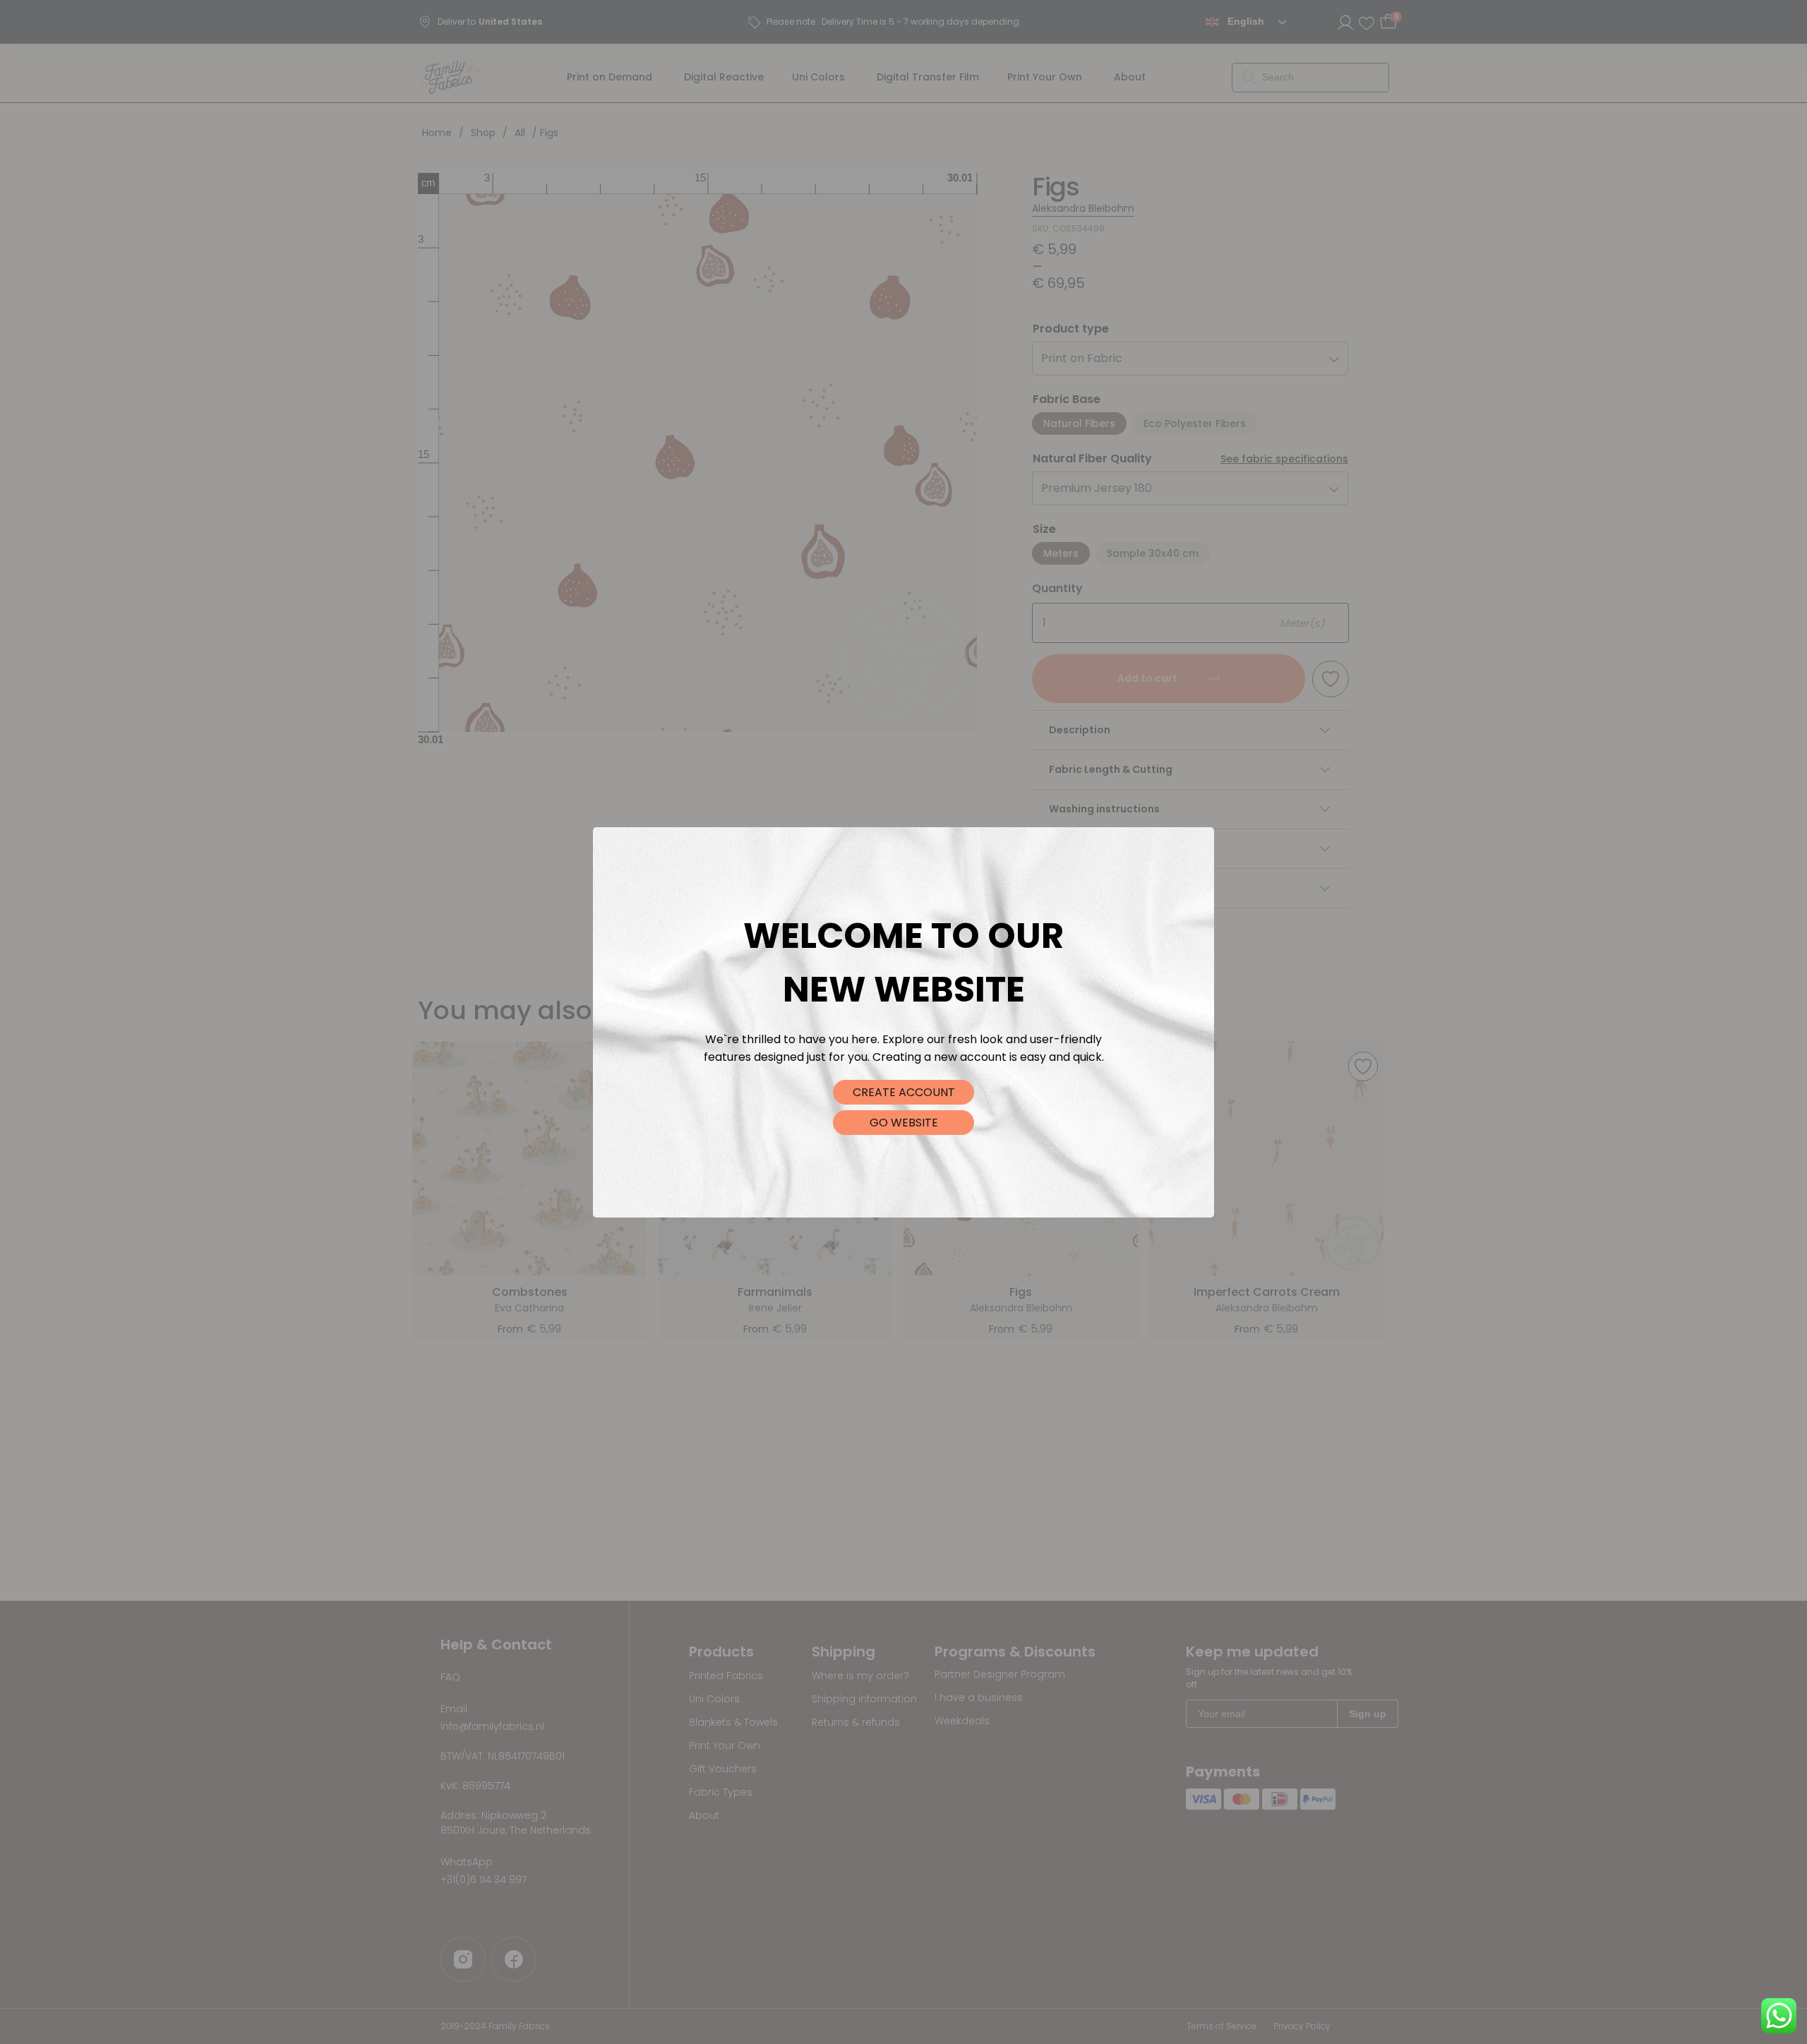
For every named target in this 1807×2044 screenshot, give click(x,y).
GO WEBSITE (904, 1123)
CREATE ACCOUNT (904, 1092)
